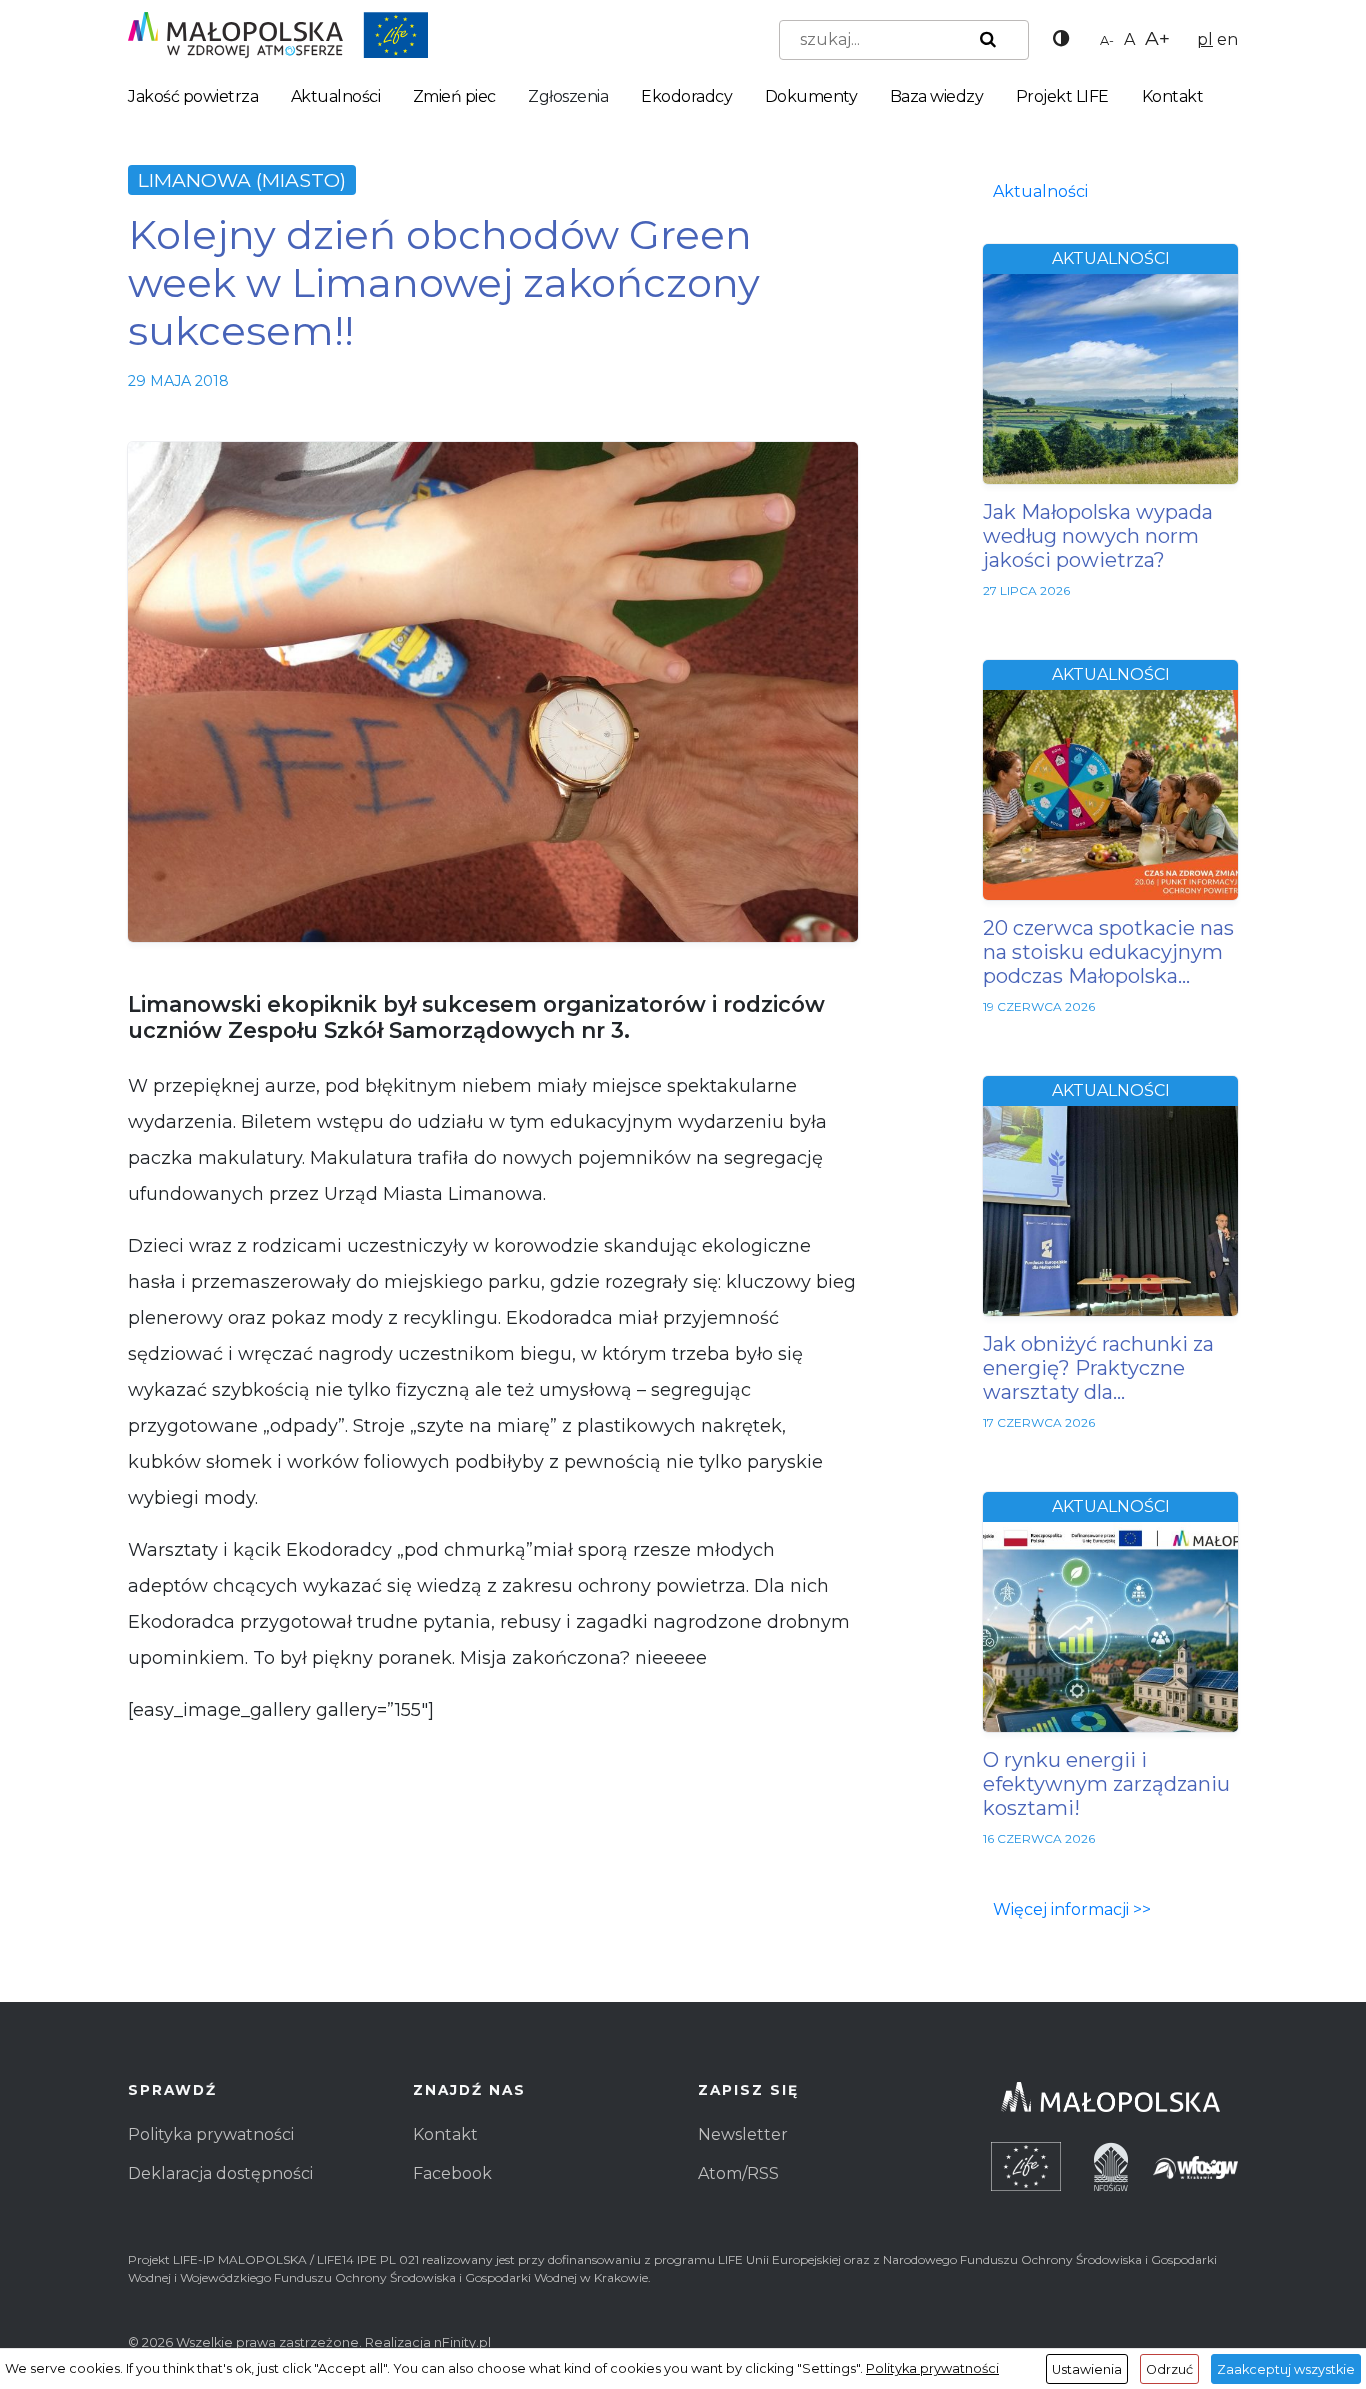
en (1227, 39)
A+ (1157, 38)
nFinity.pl (462, 2342)
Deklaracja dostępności (220, 2173)
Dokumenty (811, 96)
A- (1107, 40)
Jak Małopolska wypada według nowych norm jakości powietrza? (1098, 536)
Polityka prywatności (211, 2134)
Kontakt (1173, 96)
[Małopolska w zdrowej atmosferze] (278, 33)
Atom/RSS (738, 2173)
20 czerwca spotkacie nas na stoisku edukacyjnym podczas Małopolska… (1108, 952)
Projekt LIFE (1062, 96)
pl (1205, 39)
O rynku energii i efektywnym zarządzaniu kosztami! (1106, 1784)
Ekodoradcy (686, 96)
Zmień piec (454, 96)
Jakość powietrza (193, 96)
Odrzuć (1169, 2369)
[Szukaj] (984, 40)
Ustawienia (1087, 2369)
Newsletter (743, 2134)
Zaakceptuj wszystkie (1286, 2369)
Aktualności (336, 96)
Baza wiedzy (937, 96)
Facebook (452, 2173)
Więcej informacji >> (1072, 1909)
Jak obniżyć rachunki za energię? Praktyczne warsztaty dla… (1098, 1368)
